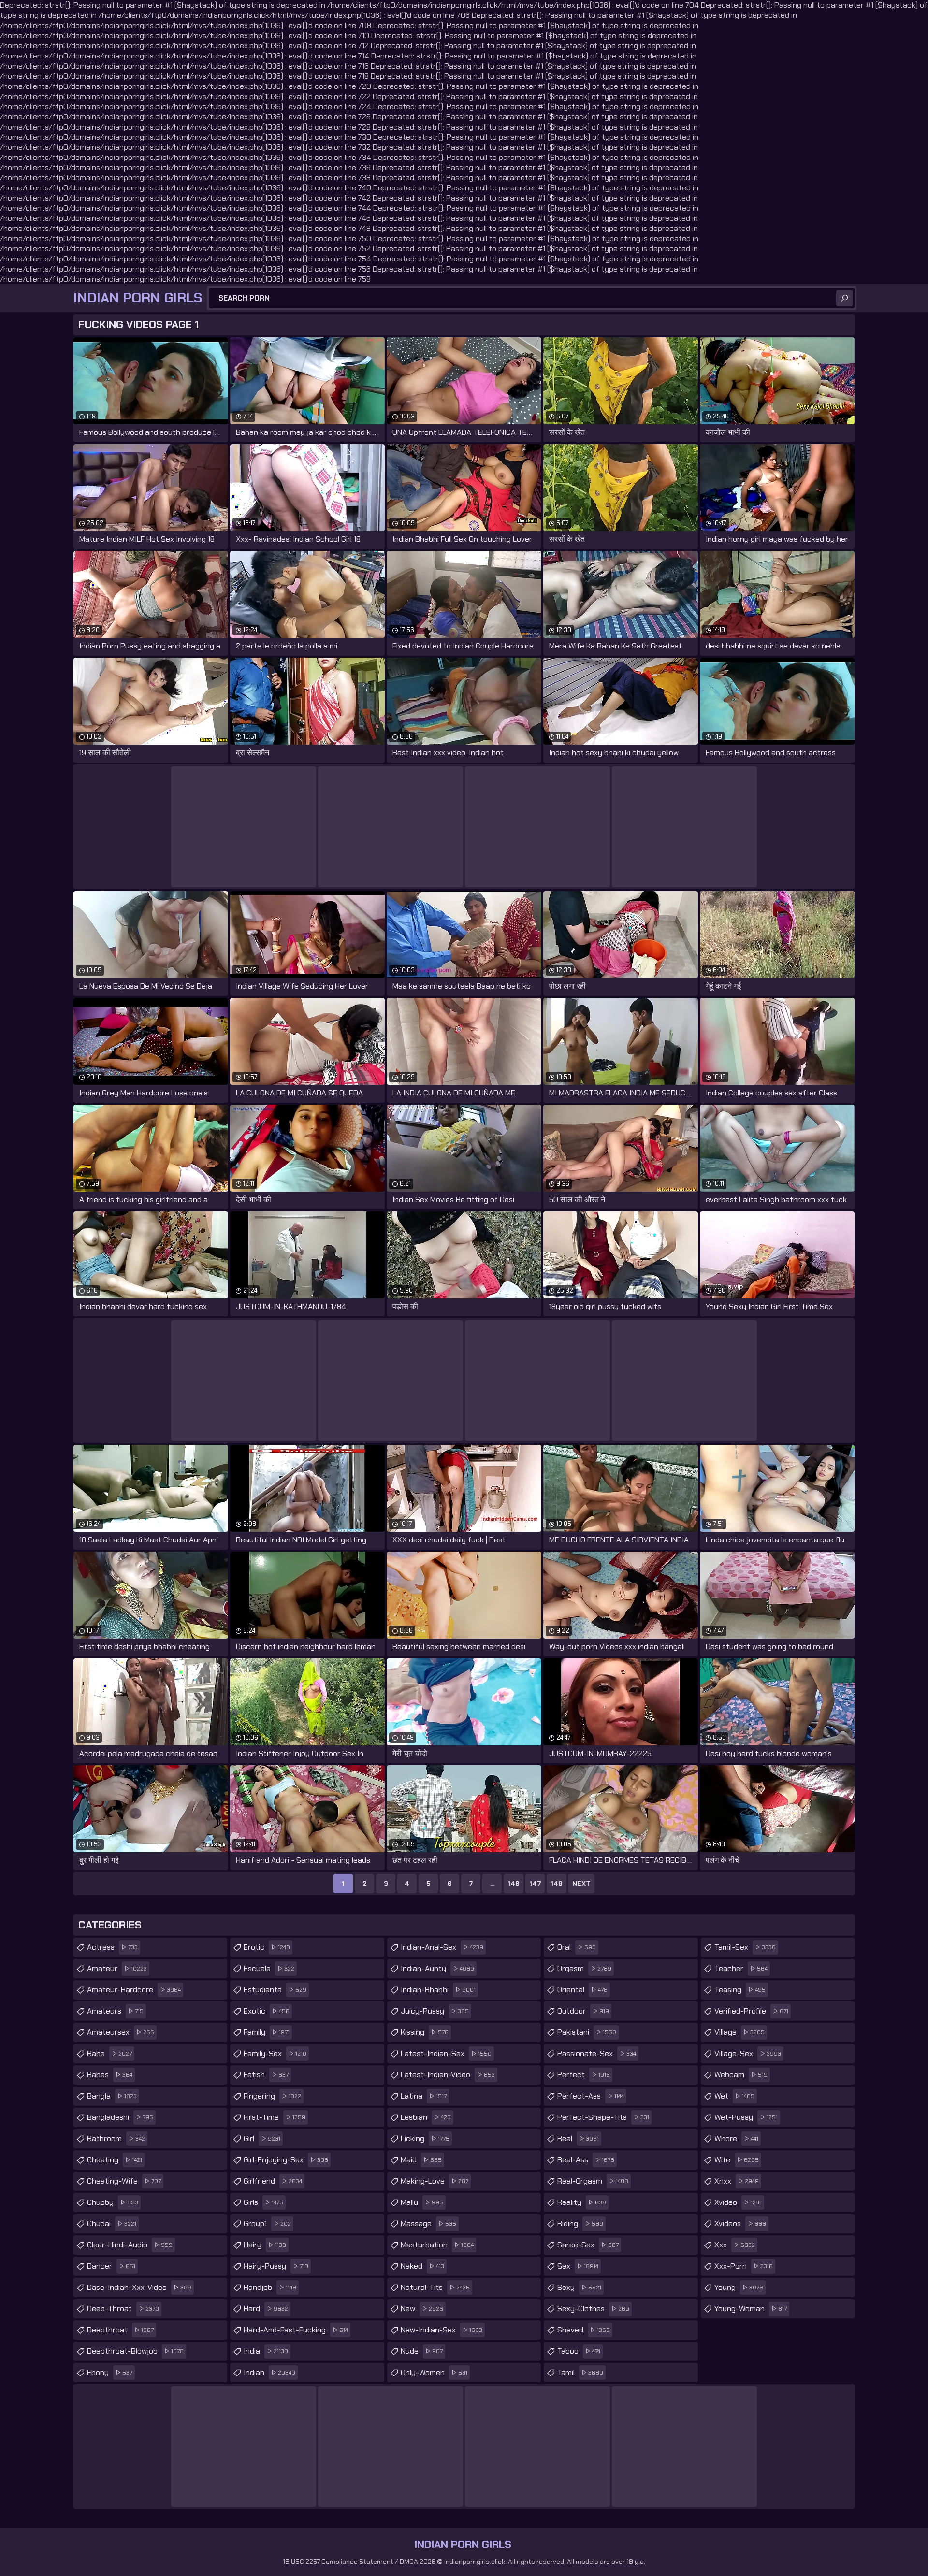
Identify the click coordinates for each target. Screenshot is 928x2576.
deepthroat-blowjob (135, 2351)
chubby (113, 2202)
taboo (579, 2351)
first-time (275, 2117)
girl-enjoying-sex (286, 2160)
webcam (741, 2075)
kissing (425, 2032)
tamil (580, 2372)
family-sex (275, 2053)
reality (582, 2202)
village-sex (748, 2053)
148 (557, 1884)
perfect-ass (591, 2096)
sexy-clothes (593, 2309)
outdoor (583, 2011)
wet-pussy (746, 2117)
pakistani (587, 2032)
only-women (434, 2372)
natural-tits (435, 2287)
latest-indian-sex (446, 2053)
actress (112, 1947)
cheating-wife (124, 2181)
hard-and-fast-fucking (296, 2330)
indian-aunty (437, 1968)
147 (535, 1884)
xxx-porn (744, 2266)
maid (421, 2160)
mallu (422, 2202)
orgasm (584, 1968)
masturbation (437, 2245)
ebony (110, 2372)
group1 (267, 2223)
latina (424, 2096)
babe (109, 2053)
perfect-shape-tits (603, 2117)
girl (262, 2138)
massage (428, 2223)
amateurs (115, 2011)
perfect (584, 2075)
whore (736, 2138)
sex (578, 2266)
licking (425, 2138)
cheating (115, 2160)
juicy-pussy (435, 2011)
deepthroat (120, 2330)
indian (269, 2372)
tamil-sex (745, 1947)
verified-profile (751, 2011)
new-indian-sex (442, 2330)
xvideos (740, 2223)
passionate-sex (597, 2053)
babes (110, 2075)
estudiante (275, 1990)
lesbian (426, 2117)
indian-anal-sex (442, 1947)
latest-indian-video (448, 2075)
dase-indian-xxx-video (139, 2287)
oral (577, 1947)
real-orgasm (593, 2181)
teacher (741, 1968)
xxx (735, 2245)
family (267, 2032)
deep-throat (123, 2309)
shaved (584, 2330)
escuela (269, 1968)
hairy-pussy (276, 2266)
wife (737, 2160)
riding (580, 2223)
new (422, 2309)
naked (422, 2266)
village (739, 2032)
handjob (270, 2287)
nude (422, 2351)
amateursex (121, 2032)
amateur (117, 1968)
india (266, 2351)
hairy (265, 2245)
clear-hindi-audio (130, 2245)
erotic (267, 1947)
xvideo (738, 2202)
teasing (740, 1990)
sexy (579, 2287)
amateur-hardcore (134, 1990)
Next (581, 1884)
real (578, 2138)
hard (266, 2309)
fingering (272, 2096)
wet (734, 2096)
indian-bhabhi (438, 1990)
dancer (111, 2266)
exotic (267, 2011)
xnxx (737, 2181)
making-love (435, 2181)
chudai (112, 2223)
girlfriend (273, 2181)
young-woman (751, 2309)
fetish (266, 2075)
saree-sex (588, 2245)
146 (514, 1884)
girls (263, 2202)
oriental (582, 1990)
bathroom (116, 2138)
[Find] (844, 298)
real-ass (586, 2160)
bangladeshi (120, 2117)
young (739, 2287)
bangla (112, 2096)
